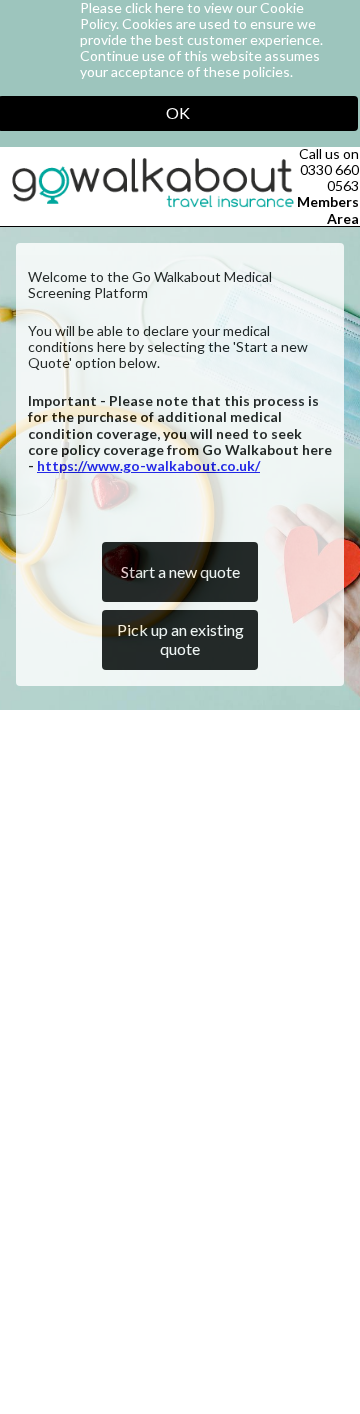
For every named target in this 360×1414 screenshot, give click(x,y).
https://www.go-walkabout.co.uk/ (148, 465)
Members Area (328, 209)
